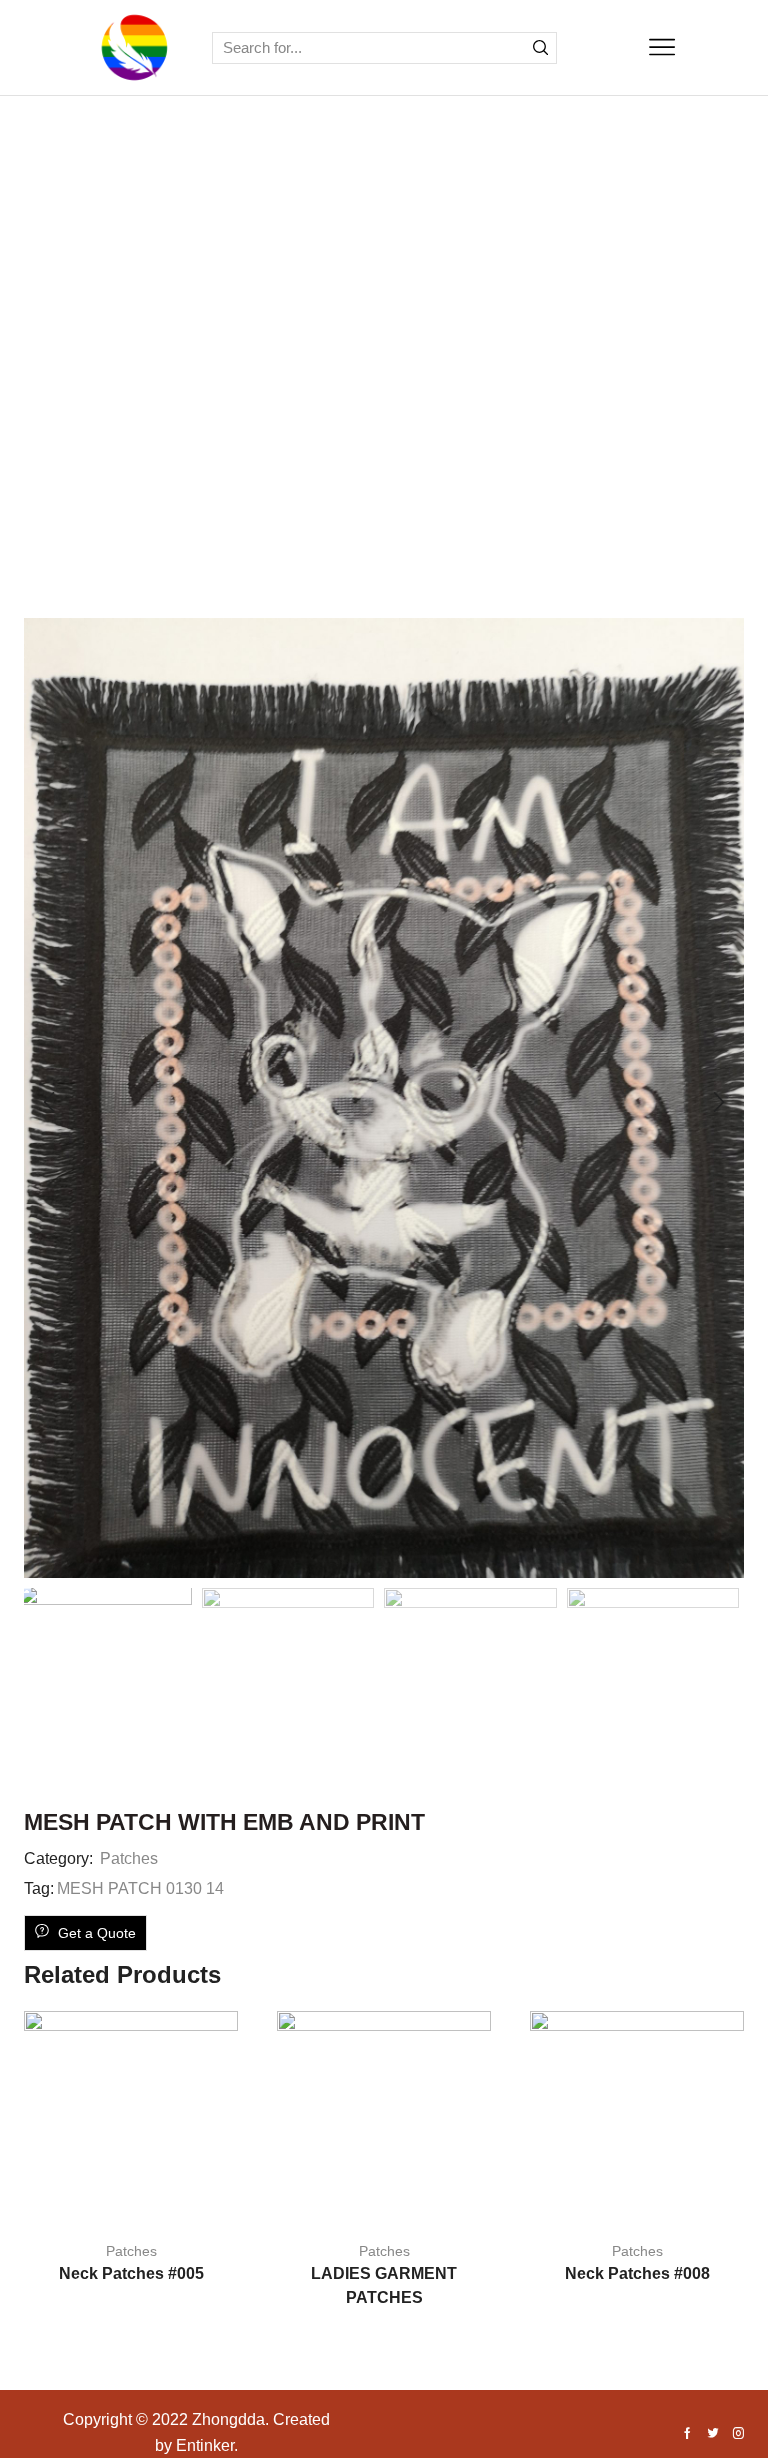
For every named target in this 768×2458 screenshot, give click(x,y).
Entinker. (207, 2445)
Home (338, 384)
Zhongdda (228, 2419)
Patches (420, 384)
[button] (49, 1103)
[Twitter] (713, 2435)
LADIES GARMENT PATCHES (384, 2285)
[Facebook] (687, 2435)
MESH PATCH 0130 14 (140, 1888)
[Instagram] (738, 2435)
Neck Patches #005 (131, 2273)
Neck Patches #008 (637, 2273)
